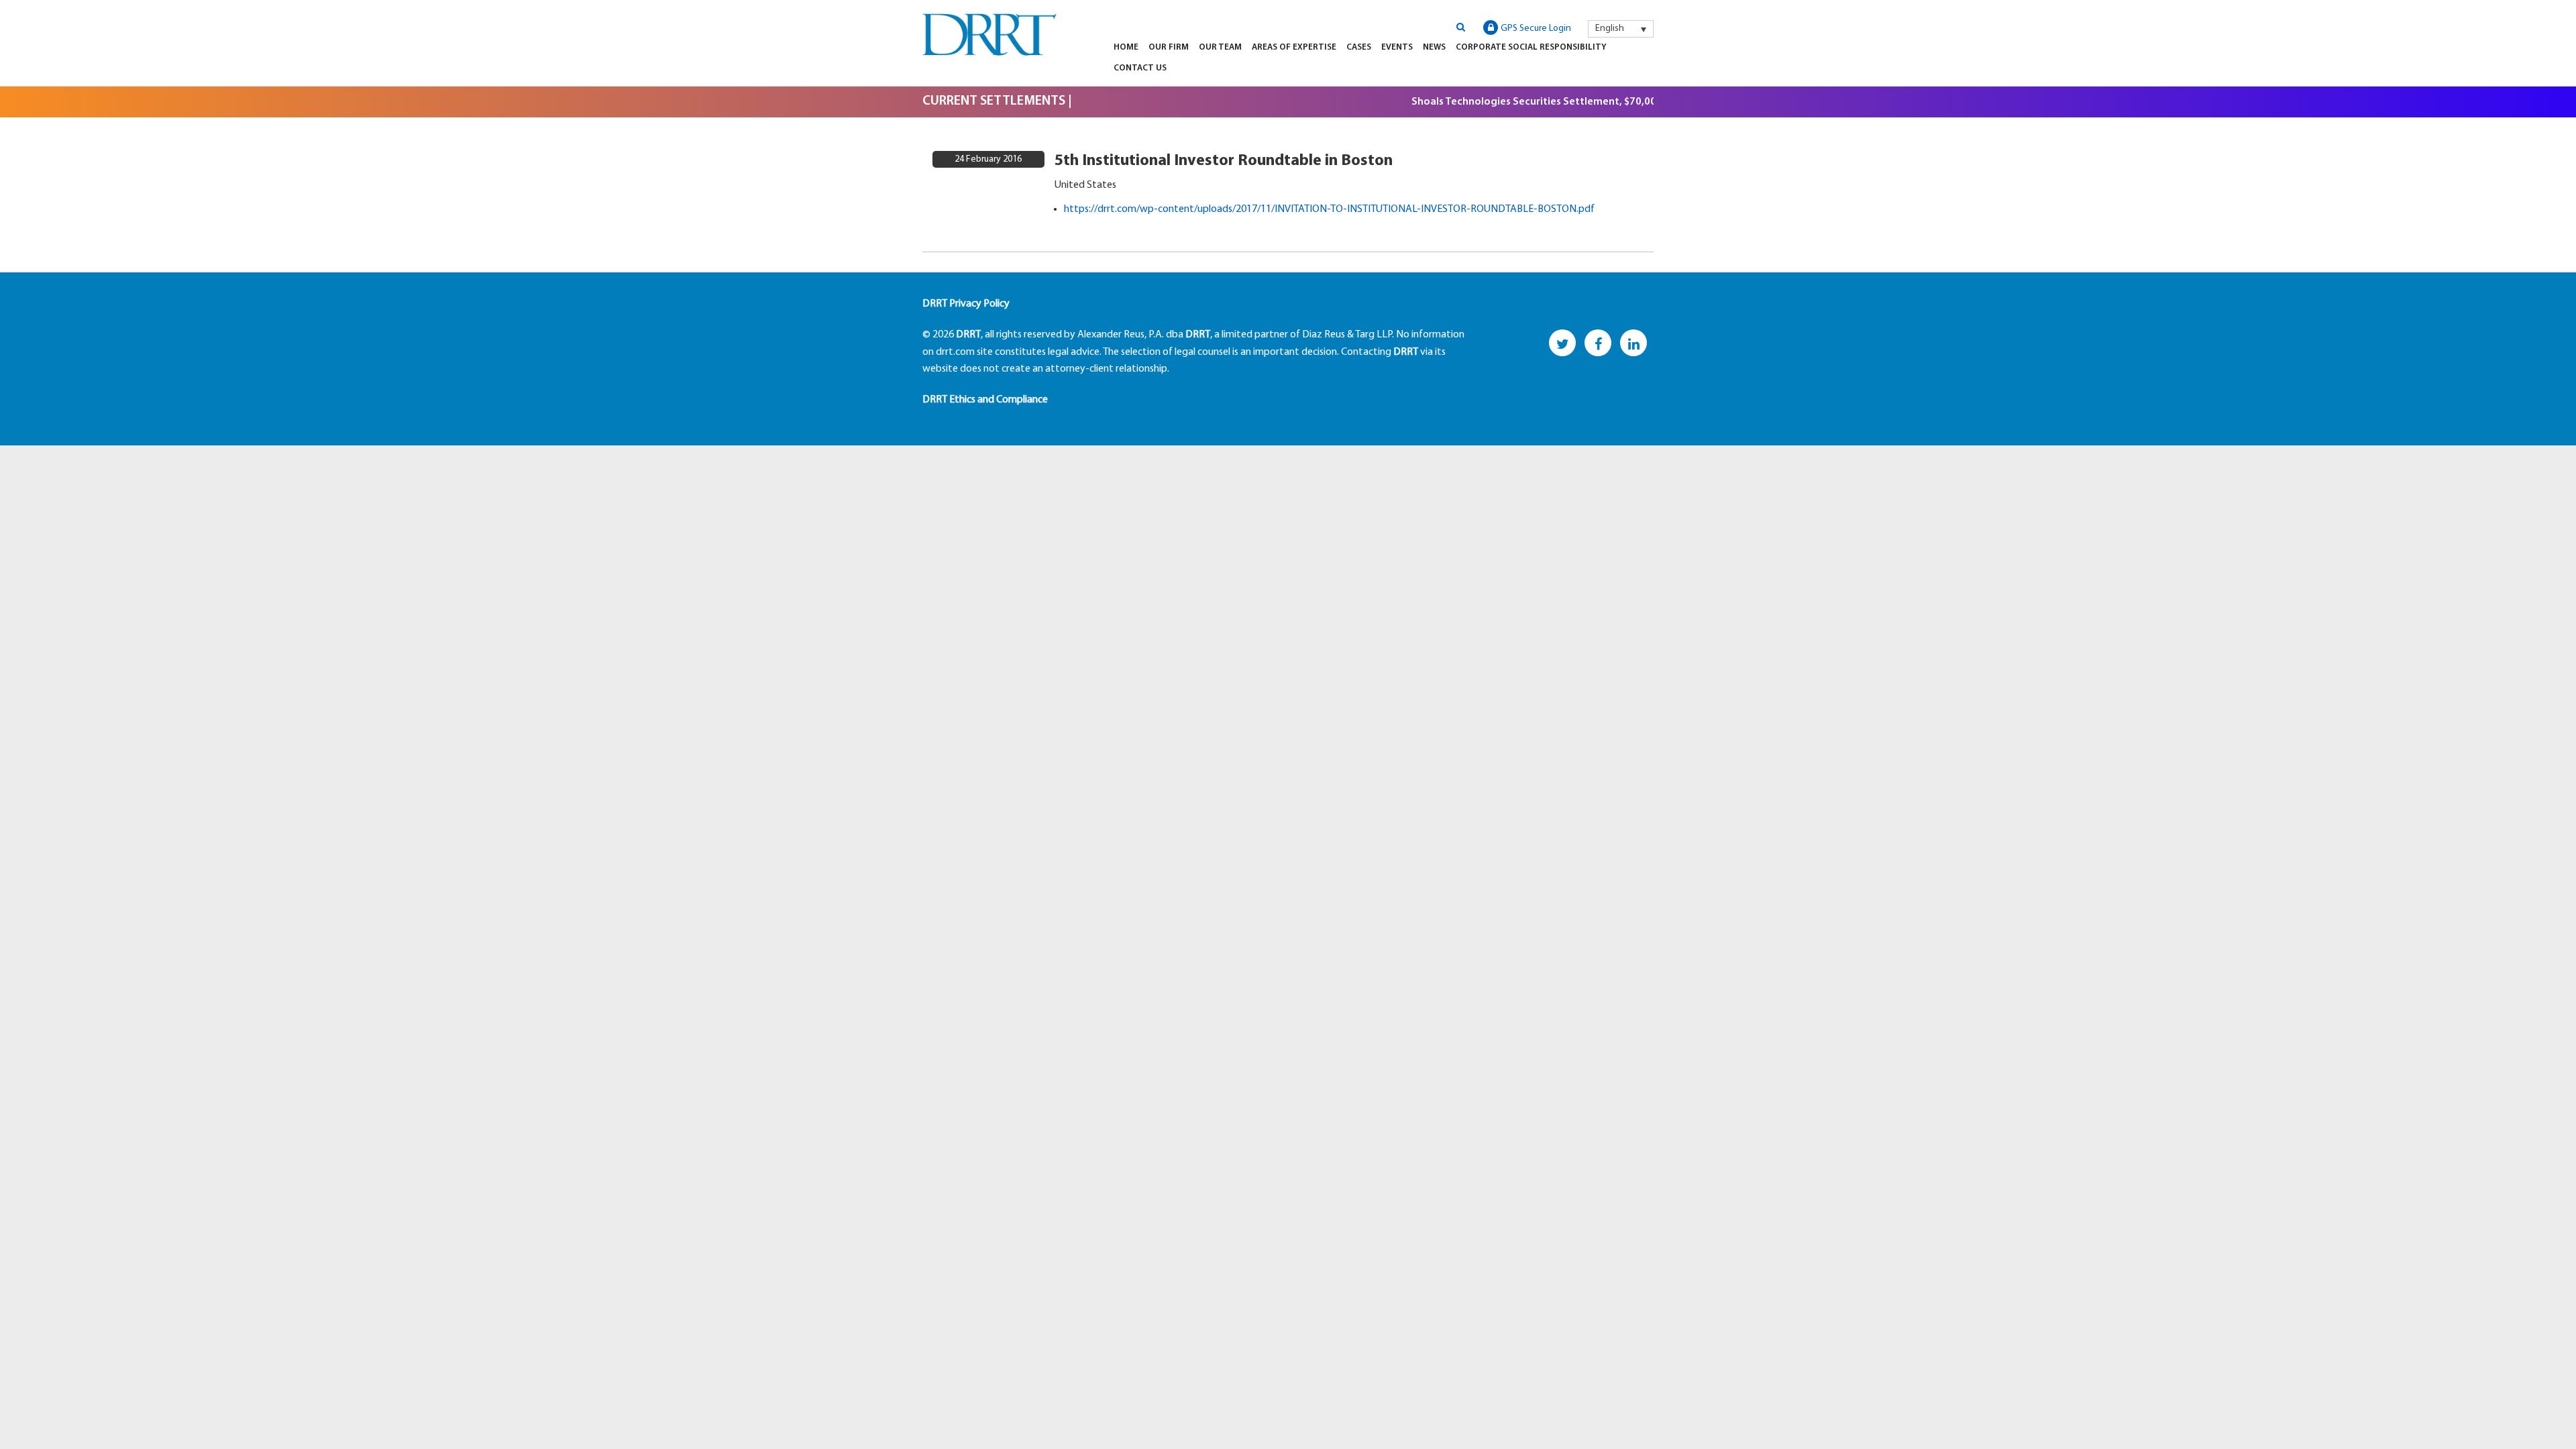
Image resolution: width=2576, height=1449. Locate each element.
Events (1397, 47)
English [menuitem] (1610, 29)
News (1434, 47)
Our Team (1220, 47)
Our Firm (1169, 47)
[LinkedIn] (1633, 343)
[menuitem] (1621, 29)
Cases (1359, 47)
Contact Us (1140, 68)
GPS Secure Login (1536, 29)
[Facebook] (1598, 343)
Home (1126, 47)
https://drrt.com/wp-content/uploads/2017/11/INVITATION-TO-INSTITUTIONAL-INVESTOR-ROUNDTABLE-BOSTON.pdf (1329, 209)
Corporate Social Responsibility (1531, 47)
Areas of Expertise (1294, 47)
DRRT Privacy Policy (966, 304)
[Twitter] (1562, 343)
